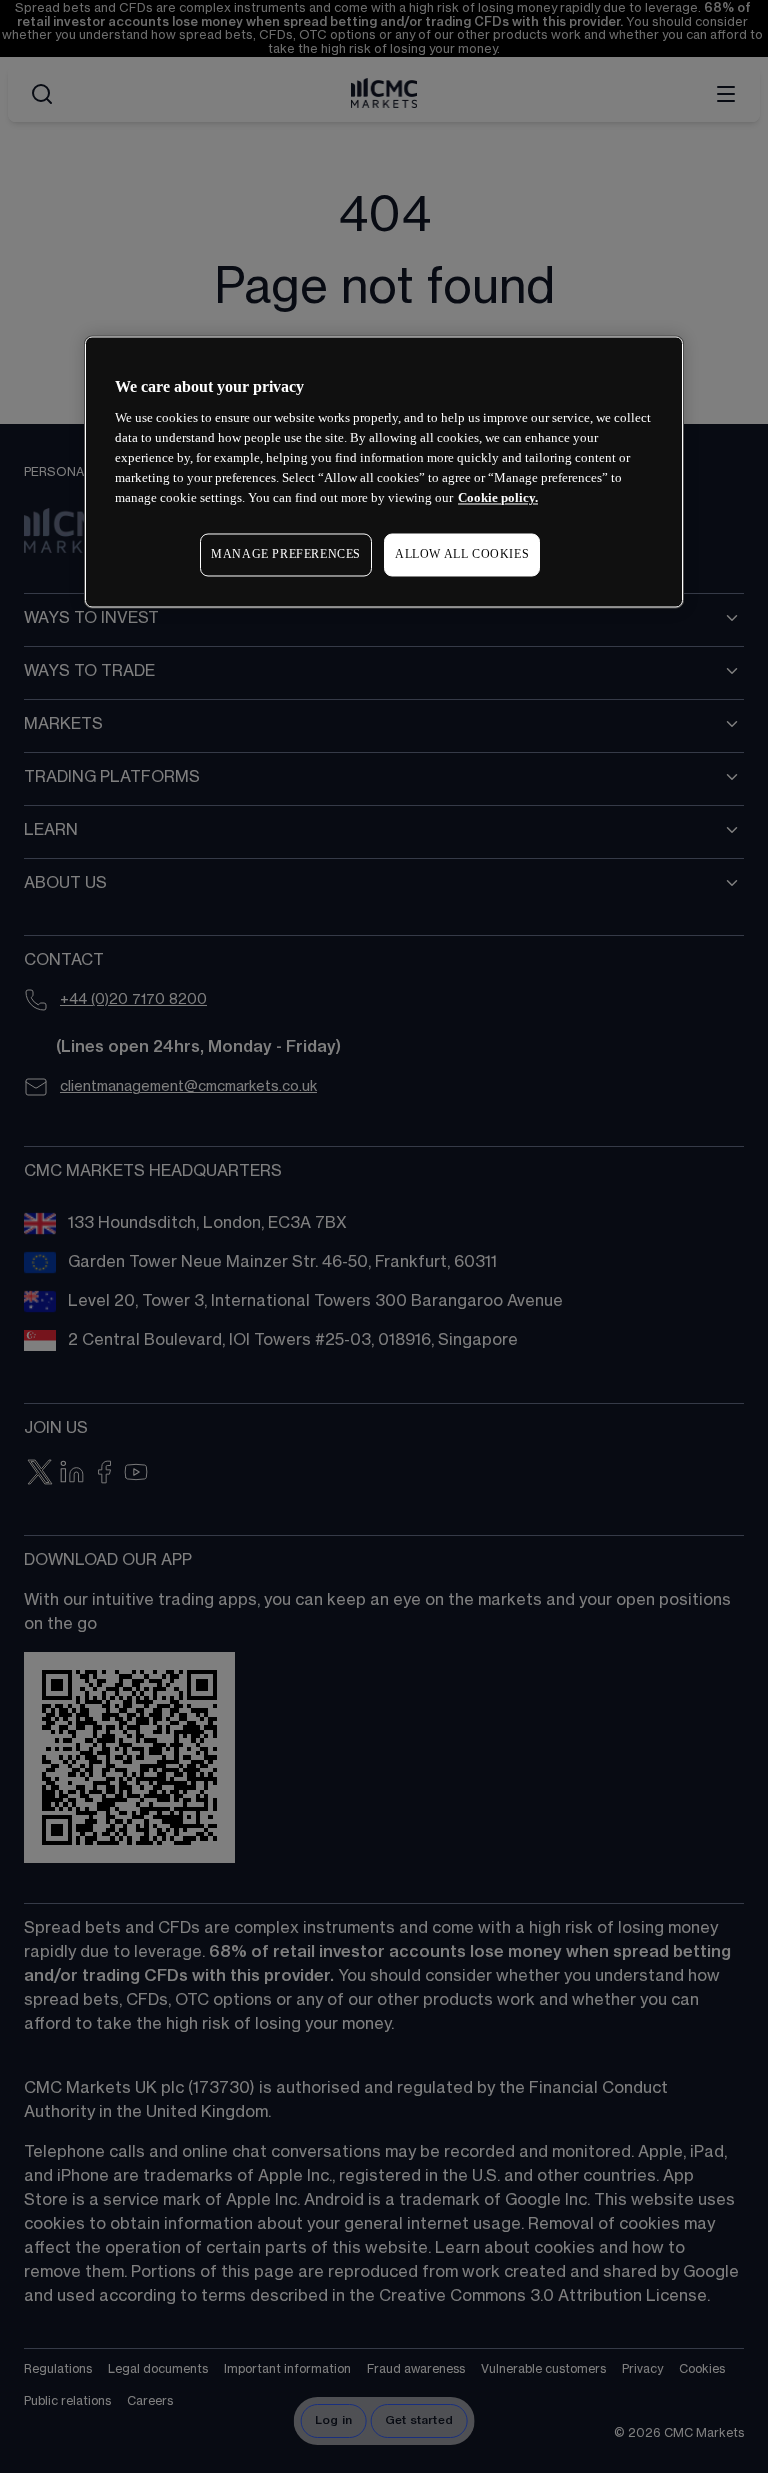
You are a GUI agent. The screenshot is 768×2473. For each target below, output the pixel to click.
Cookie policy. (498, 498)
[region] (384, 471)
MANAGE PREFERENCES (286, 555)
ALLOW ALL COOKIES (462, 555)
